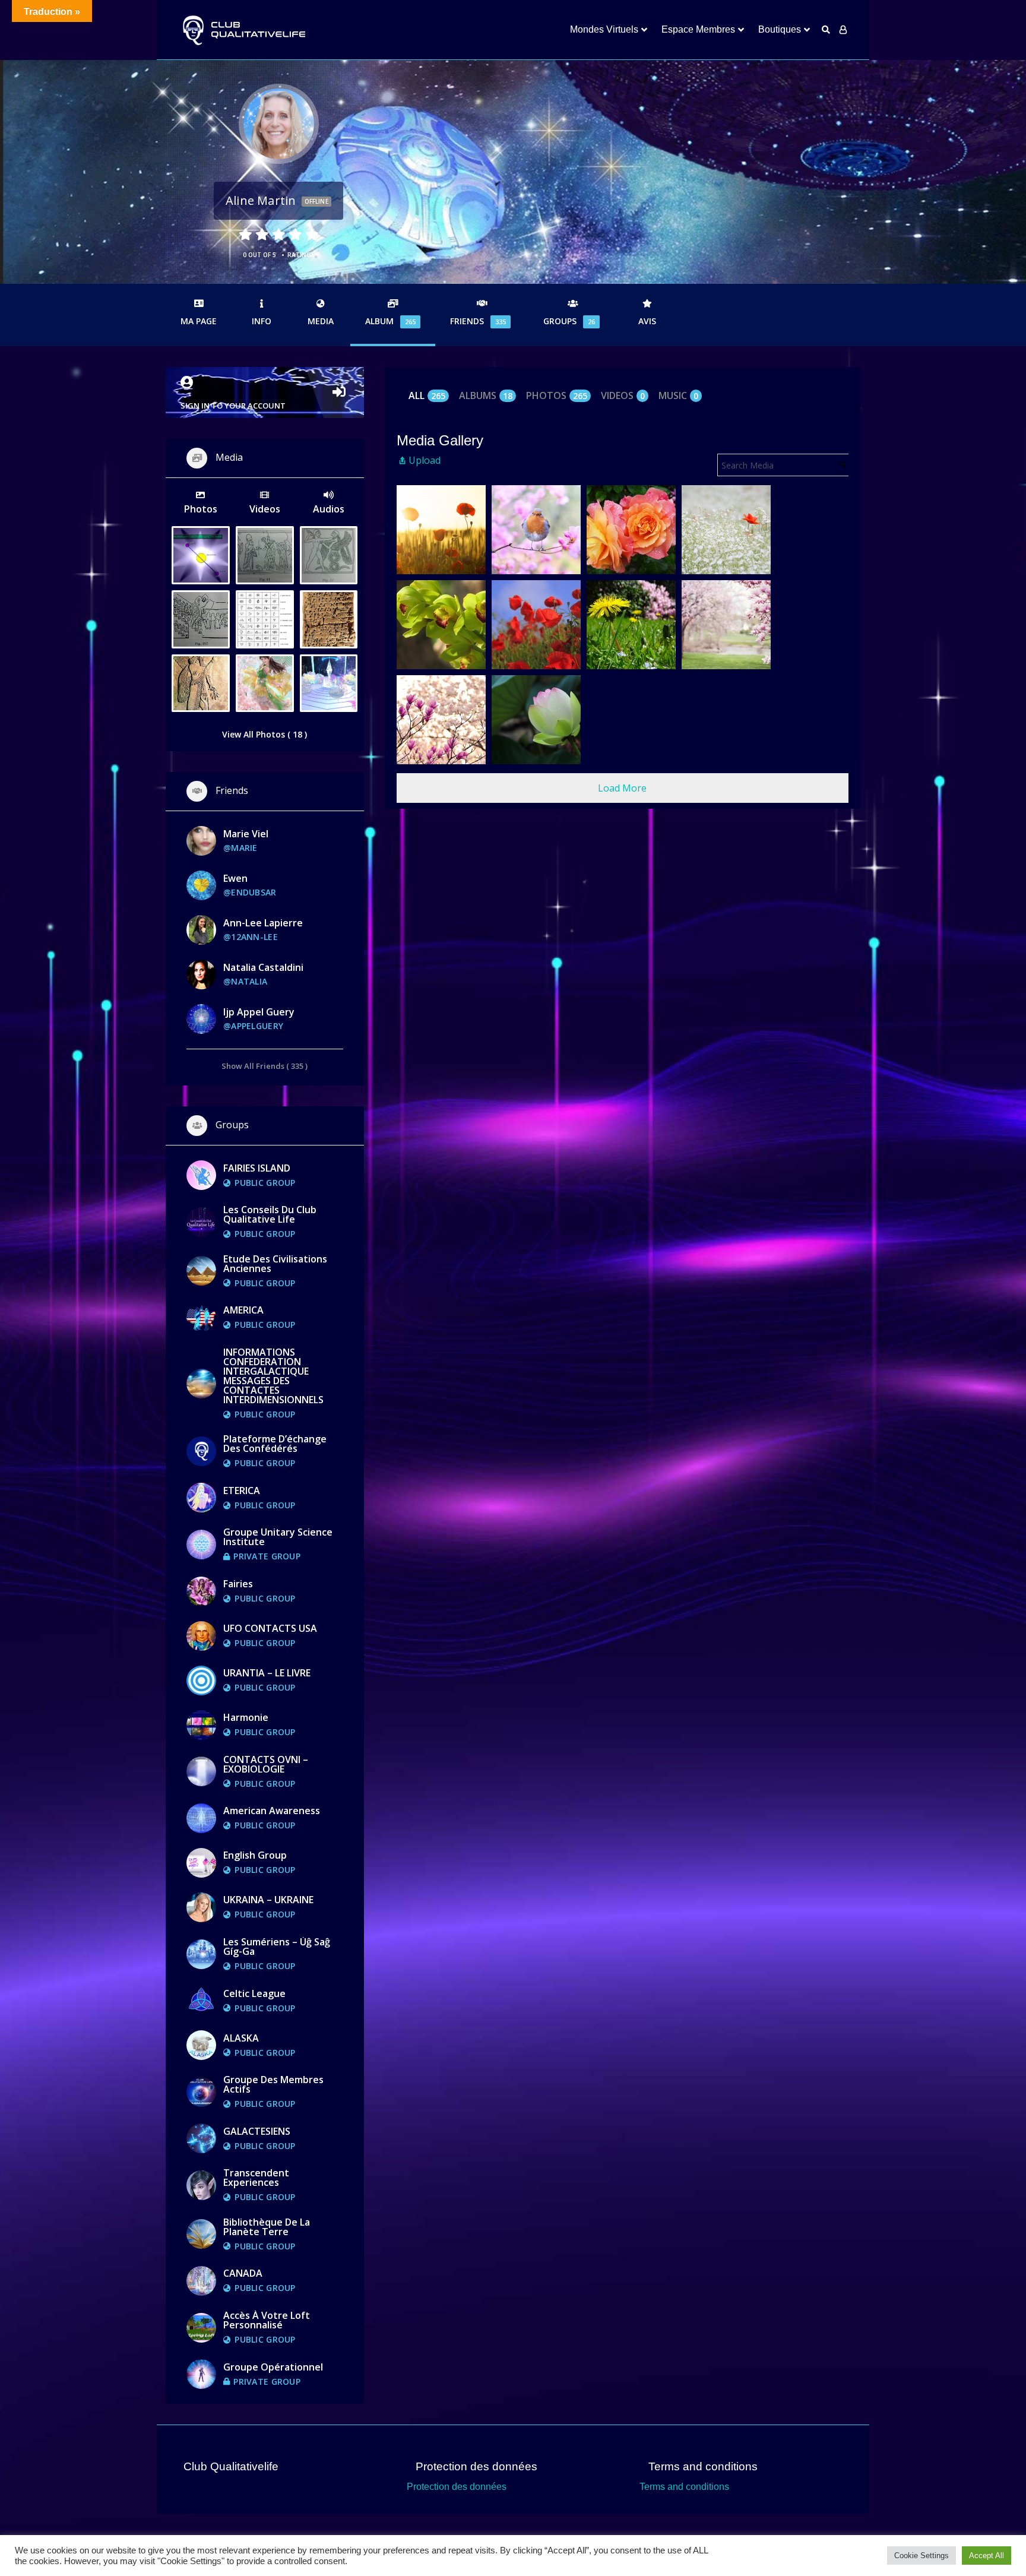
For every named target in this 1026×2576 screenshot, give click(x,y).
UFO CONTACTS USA (270, 1628)
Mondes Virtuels (604, 29)
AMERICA (243, 1310)
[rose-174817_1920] (631, 530)
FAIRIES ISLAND (257, 1168)
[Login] (843, 30)
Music (678, 396)
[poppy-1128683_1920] (726, 530)
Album (390, 321)
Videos (623, 396)
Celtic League (254, 1993)
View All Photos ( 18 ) (265, 734)
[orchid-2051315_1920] (441, 625)
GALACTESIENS (257, 2131)
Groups (569, 321)
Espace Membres (698, 29)
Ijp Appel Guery (259, 1012)
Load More (622, 788)
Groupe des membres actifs (273, 2084)
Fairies (238, 1584)
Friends (478, 321)
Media (321, 321)
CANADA (243, 2273)
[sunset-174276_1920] (441, 530)
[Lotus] (536, 720)
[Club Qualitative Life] (243, 30)
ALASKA (241, 2038)
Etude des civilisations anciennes (275, 1264)
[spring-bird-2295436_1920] (536, 530)
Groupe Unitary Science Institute (278, 1537)
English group (255, 1855)
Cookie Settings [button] (921, 2556)
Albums (486, 396)
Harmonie (246, 1717)
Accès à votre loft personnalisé (267, 2320)
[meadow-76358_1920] (536, 625)
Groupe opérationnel (273, 2367)
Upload (425, 460)
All (427, 396)
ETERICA (242, 1490)
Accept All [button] (987, 2556)
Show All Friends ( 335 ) (265, 1066)
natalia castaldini (263, 967)
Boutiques (780, 29)
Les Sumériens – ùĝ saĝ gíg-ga (277, 1947)
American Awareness (272, 1811)
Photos (557, 396)
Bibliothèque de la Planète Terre (267, 2227)
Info (262, 321)
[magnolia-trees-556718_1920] (726, 625)
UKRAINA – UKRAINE (268, 1900)
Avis (647, 321)
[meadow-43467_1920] (631, 625)
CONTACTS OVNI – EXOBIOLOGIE (266, 1764)
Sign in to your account (233, 406)
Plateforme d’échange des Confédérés (275, 1444)
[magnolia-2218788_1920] (441, 720)
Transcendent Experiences (256, 2178)
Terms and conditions (684, 2487)
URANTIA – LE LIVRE (267, 1673)
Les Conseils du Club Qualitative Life (270, 1214)
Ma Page (199, 321)
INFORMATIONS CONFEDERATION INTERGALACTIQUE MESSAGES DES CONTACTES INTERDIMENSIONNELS (273, 1376)
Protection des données (457, 2487)
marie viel (246, 834)
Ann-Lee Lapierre (263, 923)
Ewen (235, 878)
